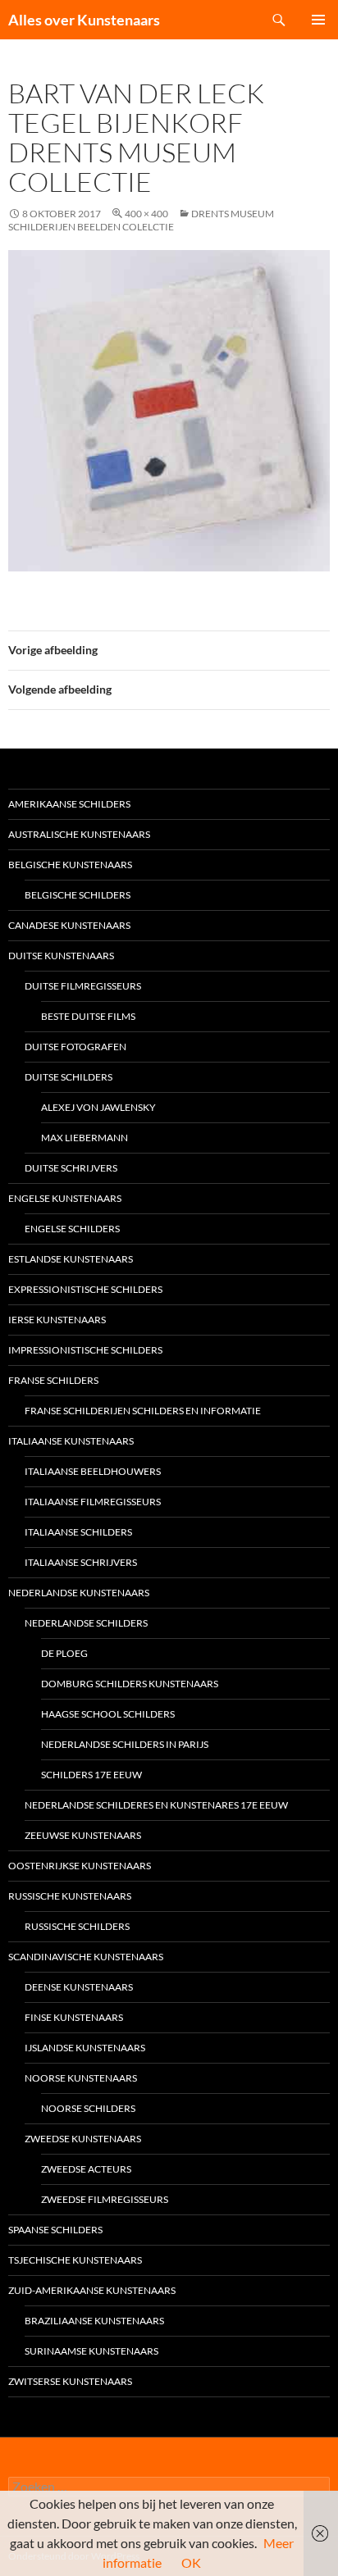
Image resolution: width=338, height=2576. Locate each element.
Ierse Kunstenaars (57, 1320)
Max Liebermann (84, 1138)
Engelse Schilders (72, 1229)
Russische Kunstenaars (70, 1896)
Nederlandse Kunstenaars (79, 1593)
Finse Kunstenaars (74, 2017)
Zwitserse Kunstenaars (70, 2381)
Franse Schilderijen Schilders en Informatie (143, 1411)
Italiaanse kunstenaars (71, 1441)
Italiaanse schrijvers (81, 1562)
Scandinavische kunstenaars (86, 1957)
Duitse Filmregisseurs (83, 986)
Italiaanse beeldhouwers (93, 1471)
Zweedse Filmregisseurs (105, 2199)
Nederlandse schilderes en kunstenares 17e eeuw (156, 1805)
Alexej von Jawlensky (98, 1107)
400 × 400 (146, 214)
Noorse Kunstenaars (81, 2078)
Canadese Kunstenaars (69, 925)
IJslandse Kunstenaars (85, 2048)
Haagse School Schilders (108, 1714)
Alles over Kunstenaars (84, 20)
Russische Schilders (77, 1926)
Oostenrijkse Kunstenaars (80, 1866)
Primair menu (318, 20)
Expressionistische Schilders (85, 1289)
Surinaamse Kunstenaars (91, 2351)
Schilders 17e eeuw (91, 1775)
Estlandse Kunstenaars (71, 1259)
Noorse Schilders (88, 2108)
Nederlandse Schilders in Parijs (125, 1744)
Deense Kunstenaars (79, 1987)
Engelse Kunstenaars (65, 1198)
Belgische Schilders (78, 895)
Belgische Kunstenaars (70, 865)
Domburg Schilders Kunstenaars (130, 1684)
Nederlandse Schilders (86, 1623)
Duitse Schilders (69, 1077)
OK (191, 2562)
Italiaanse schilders (78, 1532)
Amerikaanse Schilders (69, 804)
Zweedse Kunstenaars (83, 2139)
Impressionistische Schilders (85, 1350)
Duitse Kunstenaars (61, 956)
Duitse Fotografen (75, 1047)
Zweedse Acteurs (86, 2169)
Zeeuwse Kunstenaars (83, 1835)
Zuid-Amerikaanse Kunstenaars (92, 2290)
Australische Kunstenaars (79, 834)
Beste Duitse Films (88, 1016)
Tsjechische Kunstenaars (75, 2260)
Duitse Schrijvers (71, 1168)
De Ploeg (64, 1653)
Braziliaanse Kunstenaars (94, 2321)
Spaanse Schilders (55, 2230)
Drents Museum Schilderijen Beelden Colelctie (141, 220)
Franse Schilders (53, 1380)
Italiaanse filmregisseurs (93, 1502)
